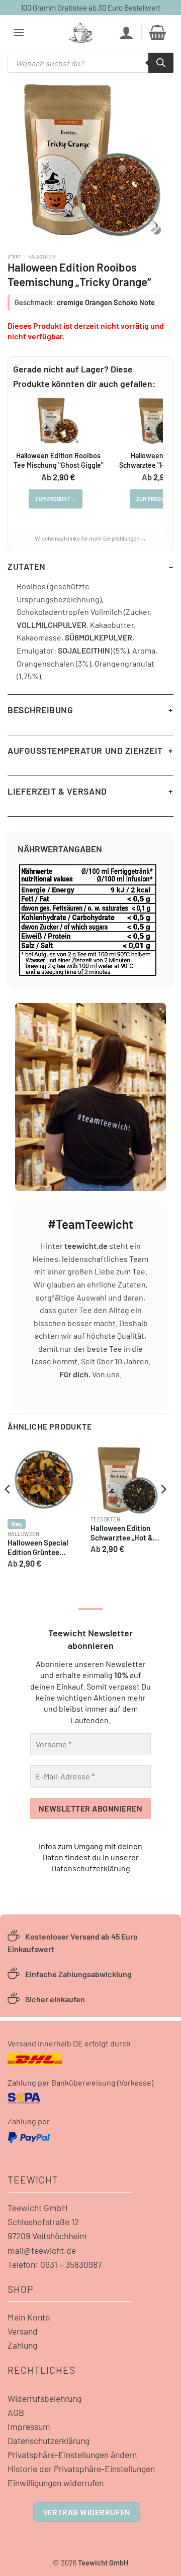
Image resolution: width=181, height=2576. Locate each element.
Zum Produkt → (56, 499)
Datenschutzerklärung (91, 1868)
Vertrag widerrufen (87, 2512)
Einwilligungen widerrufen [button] (56, 2483)
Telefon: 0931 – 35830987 (55, 2264)
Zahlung (22, 2345)
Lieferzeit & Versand (57, 791)
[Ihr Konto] (126, 33)
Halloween (42, 256)
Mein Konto (29, 2317)
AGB (16, 2412)
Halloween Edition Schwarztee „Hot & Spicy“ (122, 1534)
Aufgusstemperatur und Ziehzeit (85, 750)
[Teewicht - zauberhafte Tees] (81, 33)
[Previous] (8, 1510)
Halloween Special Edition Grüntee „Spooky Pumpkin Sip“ (43, 1549)
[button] (19, 32)
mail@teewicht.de (42, 2250)
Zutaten (27, 566)
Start (14, 256)
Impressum (29, 2426)
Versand (23, 2331)
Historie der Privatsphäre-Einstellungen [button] (81, 2469)
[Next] (163, 1510)
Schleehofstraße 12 (43, 2222)
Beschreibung (40, 710)
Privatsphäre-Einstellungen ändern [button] (72, 2455)
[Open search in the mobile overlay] (90, 63)
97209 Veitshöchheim (47, 2236)
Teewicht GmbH (38, 2208)
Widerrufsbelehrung (44, 2398)
